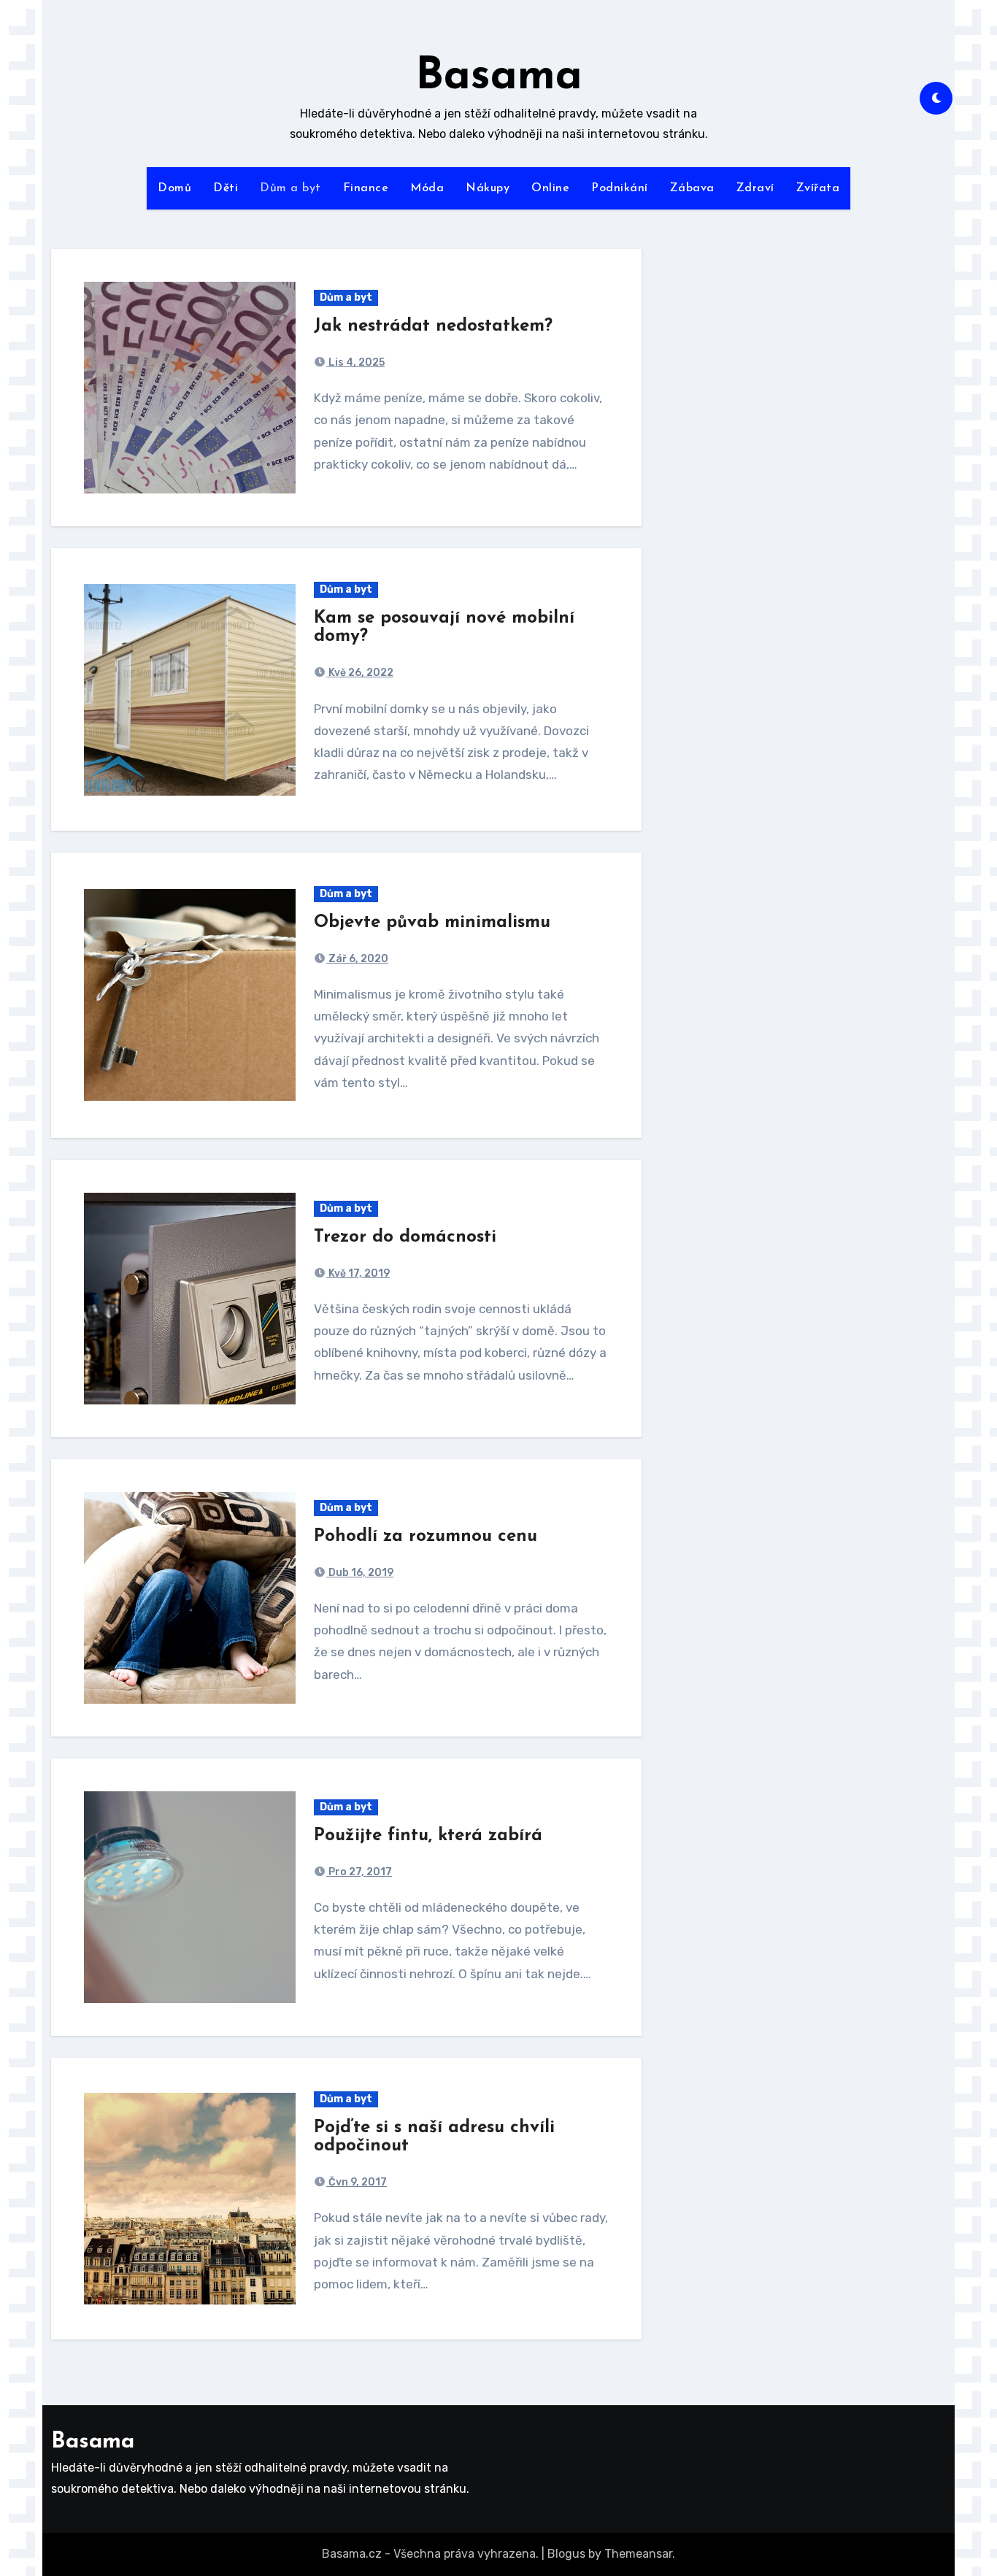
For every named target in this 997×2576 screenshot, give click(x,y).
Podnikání (620, 188)
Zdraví (755, 188)
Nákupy (488, 188)
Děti (226, 188)
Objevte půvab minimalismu (432, 923)
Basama (499, 77)
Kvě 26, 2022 (360, 673)
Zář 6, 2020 (357, 959)
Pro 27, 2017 (359, 1872)
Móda (427, 188)
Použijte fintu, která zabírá (428, 1836)
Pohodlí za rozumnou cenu (426, 1537)
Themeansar (638, 2554)
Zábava (692, 188)
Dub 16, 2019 (360, 1573)
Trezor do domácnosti (405, 1237)
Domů (174, 188)
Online (550, 188)
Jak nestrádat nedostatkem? (433, 326)
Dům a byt (290, 188)
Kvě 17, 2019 (358, 1273)
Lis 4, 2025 (355, 362)
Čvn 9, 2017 (357, 2182)
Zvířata (818, 188)
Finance (366, 188)
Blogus (566, 2554)
